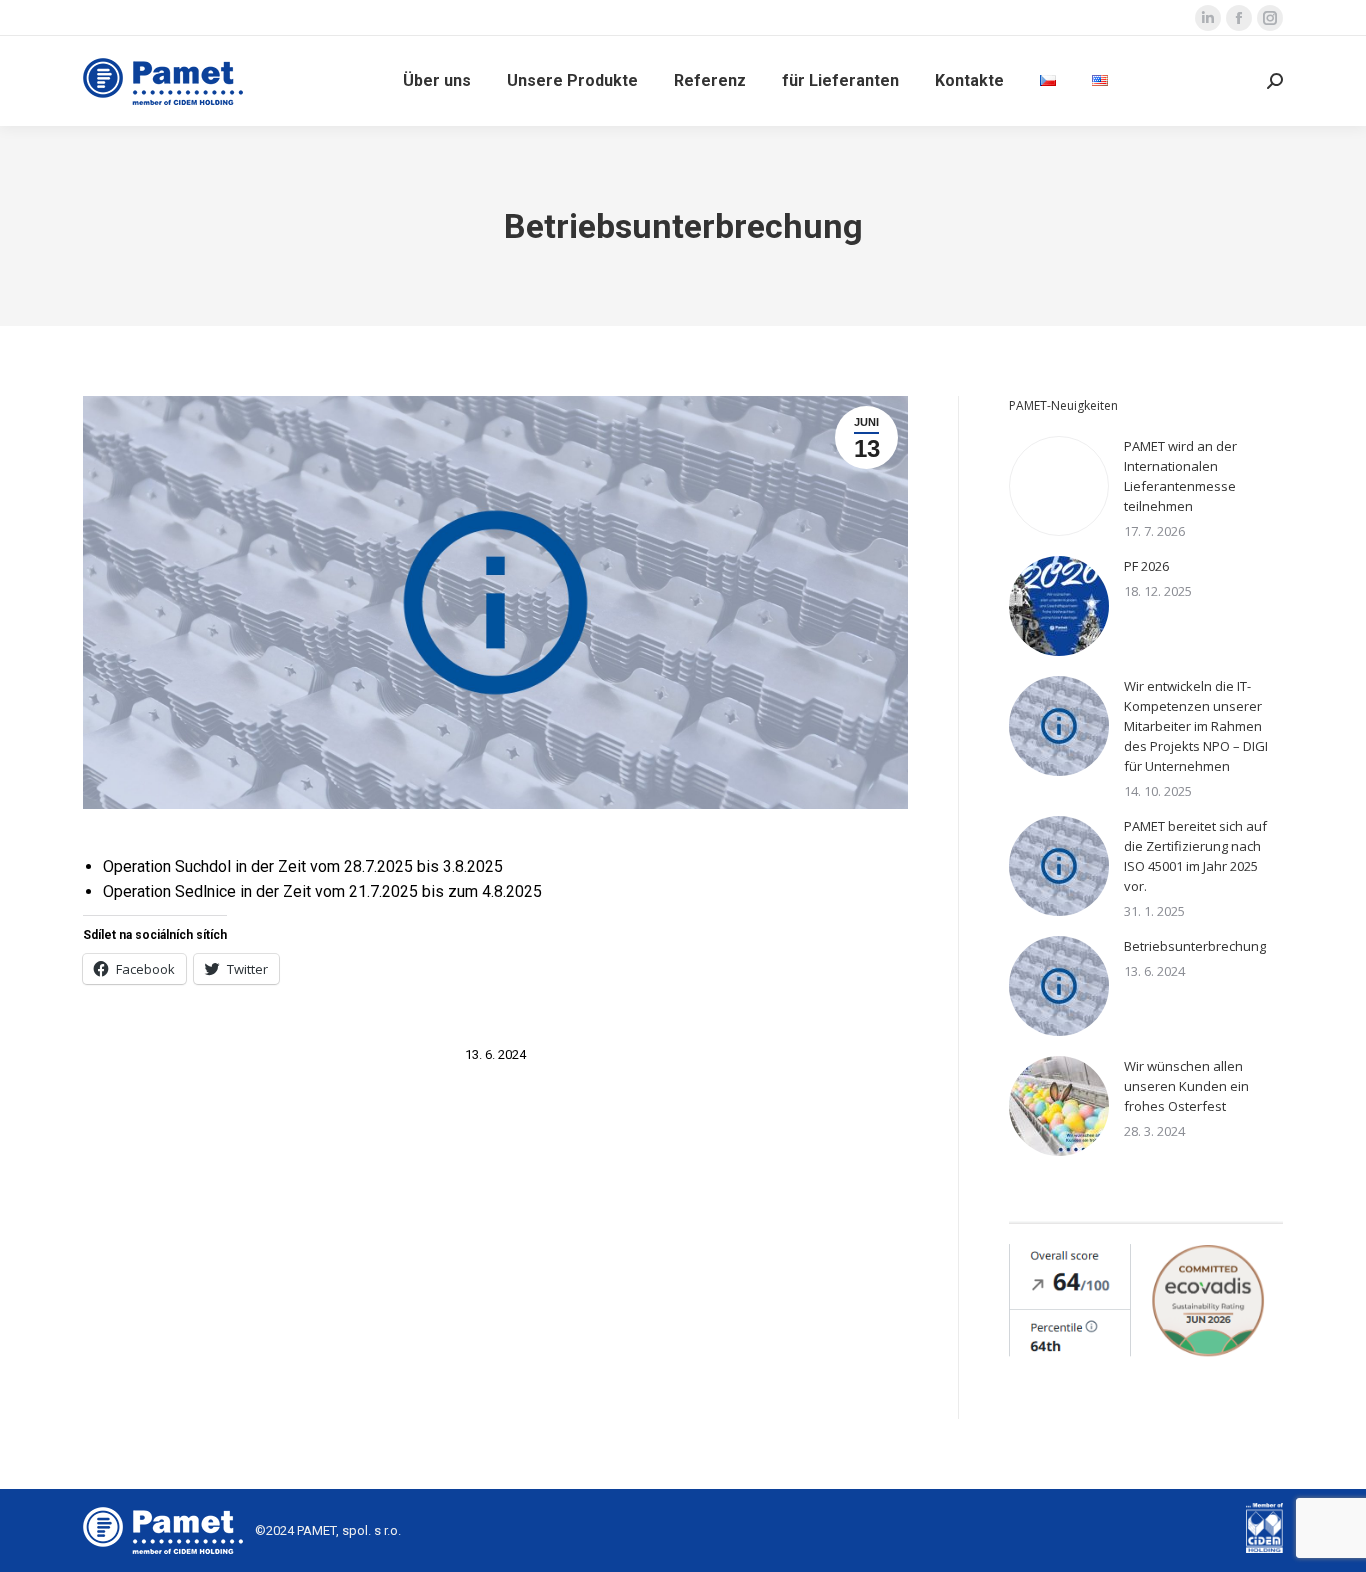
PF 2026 (1146, 566)
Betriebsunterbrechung (1195, 946)
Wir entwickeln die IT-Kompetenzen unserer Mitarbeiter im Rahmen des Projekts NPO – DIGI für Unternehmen (1196, 726)
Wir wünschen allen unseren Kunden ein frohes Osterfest (1186, 1086)
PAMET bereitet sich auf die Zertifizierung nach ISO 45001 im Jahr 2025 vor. (1195, 856)
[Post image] (1059, 486)
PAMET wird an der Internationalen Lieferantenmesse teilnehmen (1180, 476)
